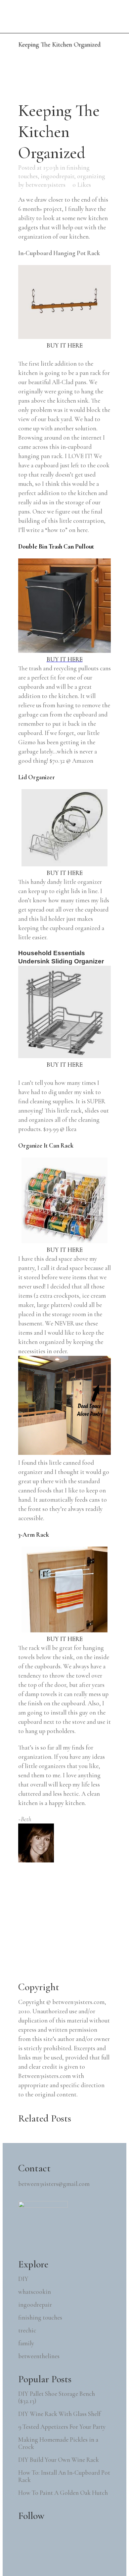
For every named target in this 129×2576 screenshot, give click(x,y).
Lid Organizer (37, 777)
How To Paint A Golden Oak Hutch (63, 2493)
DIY (23, 2279)
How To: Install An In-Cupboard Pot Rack (64, 2476)
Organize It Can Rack (46, 1145)
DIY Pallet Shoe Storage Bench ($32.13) (57, 2397)
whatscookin (35, 2292)
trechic (27, 2330)
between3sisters (45, 185)
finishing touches (40, 2318)
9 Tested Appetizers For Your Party (62, 2427)
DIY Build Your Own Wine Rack (59, 2460)
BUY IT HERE (65, 345)
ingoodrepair (57, 176)
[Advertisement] (68, 1924)
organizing (91, 176)
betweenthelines (39, 2356)
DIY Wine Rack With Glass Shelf (59, 2414)
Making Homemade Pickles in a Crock (58, 2443)
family (26, 2343)
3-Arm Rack (34, 1535)
